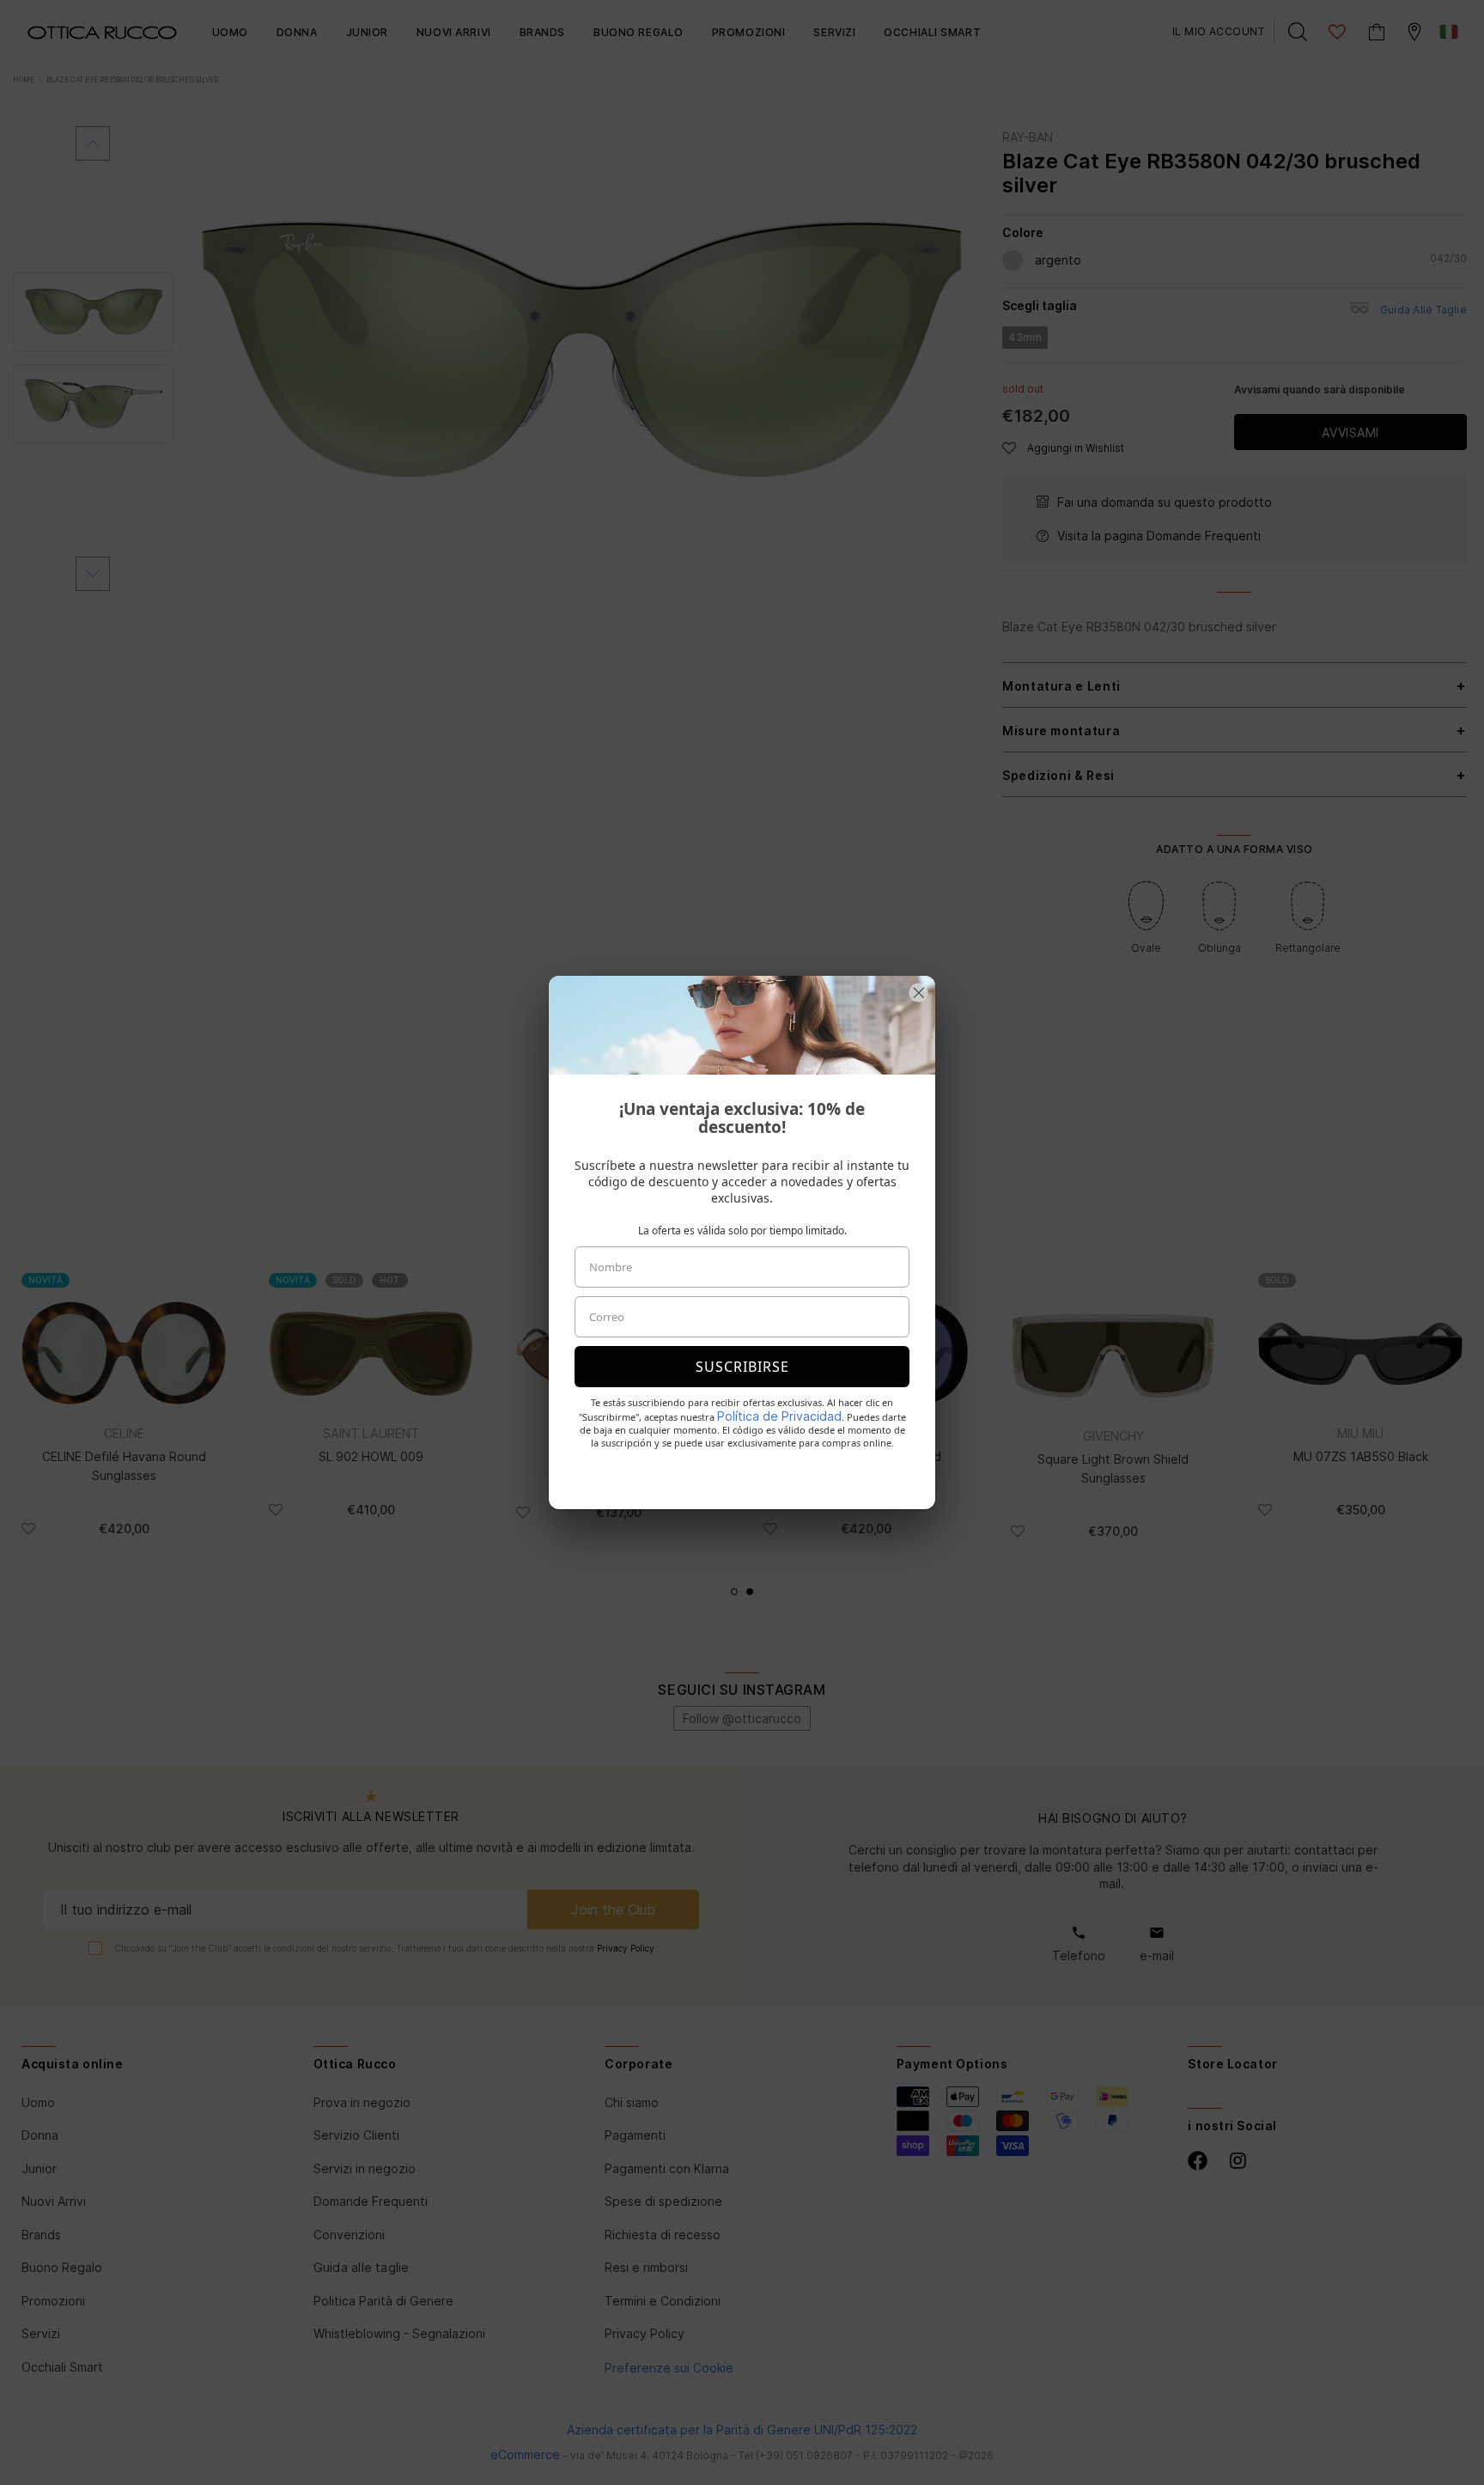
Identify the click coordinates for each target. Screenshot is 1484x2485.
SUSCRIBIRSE (742, 1367)
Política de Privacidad (779, 1416)
